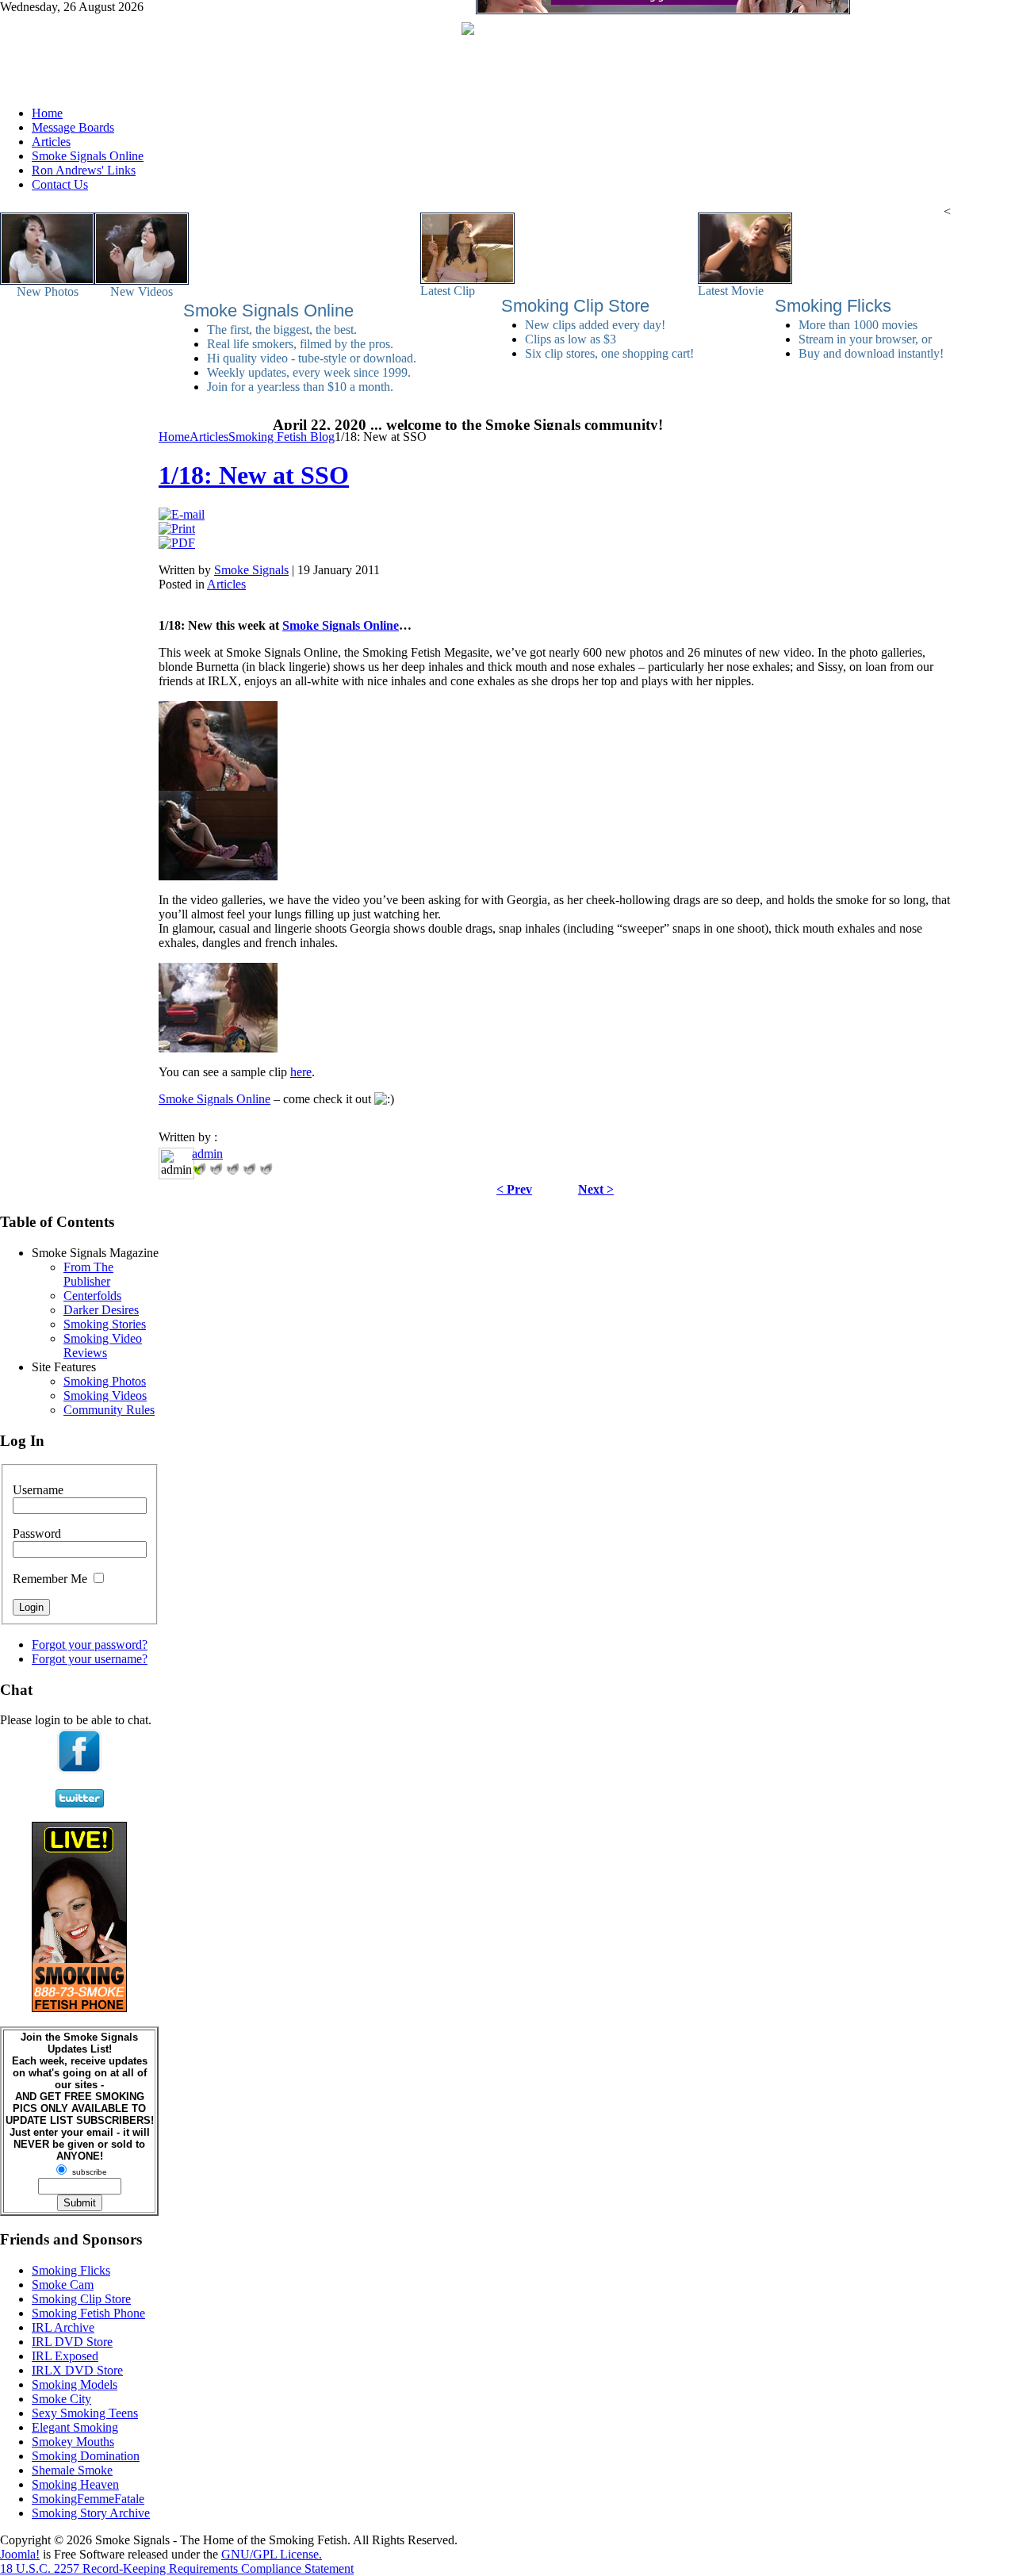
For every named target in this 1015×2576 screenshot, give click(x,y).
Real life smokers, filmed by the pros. (300, 344)
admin (207, 1154)
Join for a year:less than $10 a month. (300, 387)
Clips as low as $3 (571, 339)
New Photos (48, 291)
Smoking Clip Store (575, 306)
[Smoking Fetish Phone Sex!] (79, 2008)
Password (37, 1533)
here (301, 1072)
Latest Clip (448, 291)
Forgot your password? (90, 1644)
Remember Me (50, 1579)
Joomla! (20, 2554)
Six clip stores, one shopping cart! (609, 353)
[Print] (177, 529)
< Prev (514, 1189)
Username (38, 1490)
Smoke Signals (251, 570)
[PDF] (177, 543)
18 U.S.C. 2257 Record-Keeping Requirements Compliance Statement (177, 2568)
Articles (226, 584)
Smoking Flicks (833, 306)
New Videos (142, 291)
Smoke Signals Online (268, 310)
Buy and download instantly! (871, 353)
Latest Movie (731, 291)
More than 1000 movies (858, 325)
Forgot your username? (90, 1659)
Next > (596, 1189)
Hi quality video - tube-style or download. (312, 358)
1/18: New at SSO (254, 475)
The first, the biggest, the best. (282, 330)
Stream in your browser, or (865, 339)
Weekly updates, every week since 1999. (309, 372)
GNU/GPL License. (272, 2554)
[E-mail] (182, 514)
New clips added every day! (595, 325)
